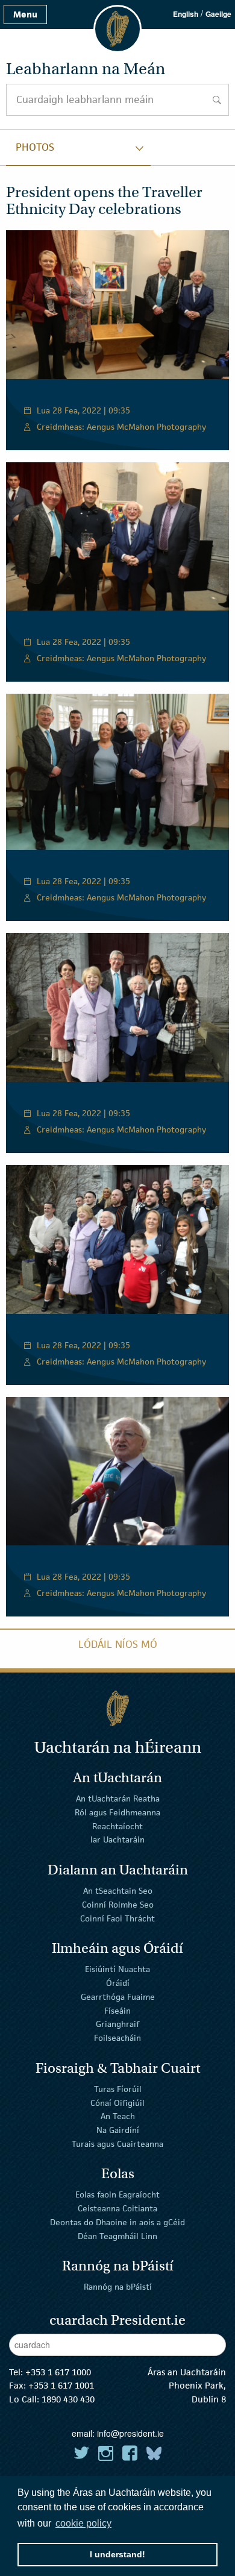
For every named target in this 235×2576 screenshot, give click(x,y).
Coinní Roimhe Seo (118, 1905)
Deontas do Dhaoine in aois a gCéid (117, 2222)
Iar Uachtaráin (117, 1839)
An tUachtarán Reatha (118, 1798)
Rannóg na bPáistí (118, 2287)
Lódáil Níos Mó (118, 1644)
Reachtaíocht (117, 1826)
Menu (25, 14)
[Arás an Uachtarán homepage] (117, 1708)
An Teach (118, 2116)
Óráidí (118, 1983)
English (186, 14)
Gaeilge (218, 14)
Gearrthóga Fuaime (118, 1997)
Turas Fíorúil (118, 2089)
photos (35, 147)
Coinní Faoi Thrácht (117, 1918)
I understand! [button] (117, 2554)
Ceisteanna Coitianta (117, 2208)
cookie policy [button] (83, 2523)
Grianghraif (117, 2024)
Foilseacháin (117, 2038)
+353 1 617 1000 (58, 2372)
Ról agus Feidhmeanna (117, 1812)
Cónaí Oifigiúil (117, 2102)
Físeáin (117, 2010)
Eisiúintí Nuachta (117, 1969)
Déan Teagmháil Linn (117, 2236)
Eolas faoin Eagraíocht (117, 2194)
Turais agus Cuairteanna (117, 2144)
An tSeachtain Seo (118, 1891)
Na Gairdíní (118, 2130)
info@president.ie (130, 2433)
